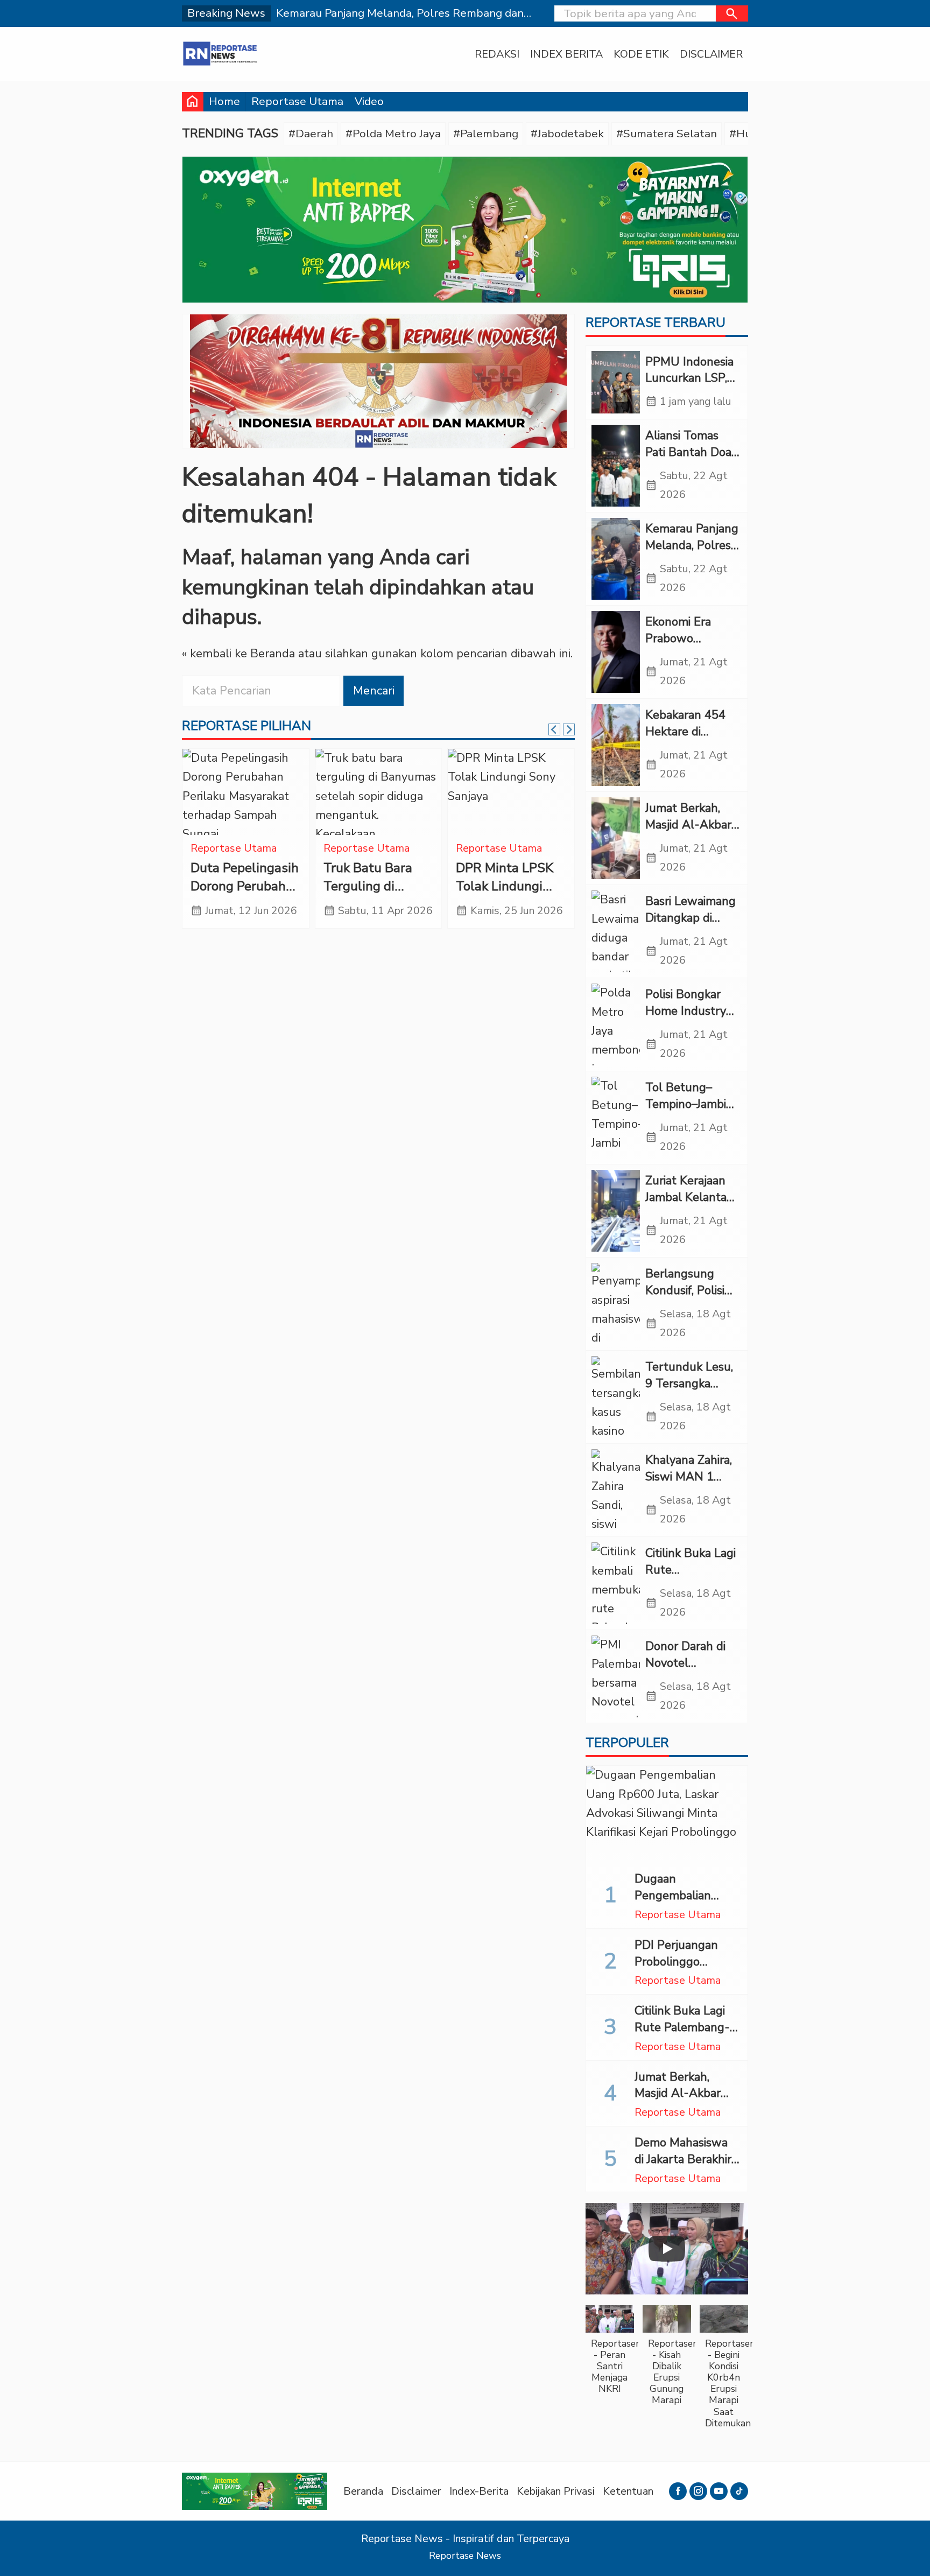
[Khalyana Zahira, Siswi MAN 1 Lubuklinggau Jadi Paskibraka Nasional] (616, 1490)
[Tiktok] (739, 2491)
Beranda (363, 2491)
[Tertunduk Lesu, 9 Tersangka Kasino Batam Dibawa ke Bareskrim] (616, 1397)
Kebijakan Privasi (556, 2491)
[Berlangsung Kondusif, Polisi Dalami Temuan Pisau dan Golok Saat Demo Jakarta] (616, 1304)
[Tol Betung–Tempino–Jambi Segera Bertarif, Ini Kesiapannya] (616, 1118)
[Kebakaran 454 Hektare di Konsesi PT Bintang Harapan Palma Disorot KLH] (616, 745)
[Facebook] (678, 2491)
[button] (732, 13)
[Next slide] (569, 729)
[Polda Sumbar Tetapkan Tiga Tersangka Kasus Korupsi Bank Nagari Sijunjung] (379, 792)
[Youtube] (719, 2491)
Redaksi (497, 54)
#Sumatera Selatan (667, 134)
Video (369, 101)
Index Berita (566, 54)
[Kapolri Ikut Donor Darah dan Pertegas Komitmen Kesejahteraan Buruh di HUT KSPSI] (246, 792)
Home (224, 101)
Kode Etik (641, 54)
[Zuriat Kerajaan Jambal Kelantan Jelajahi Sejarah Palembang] (616, 1211)
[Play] (667, 2249)
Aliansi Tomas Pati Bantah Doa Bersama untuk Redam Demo (688, 460)
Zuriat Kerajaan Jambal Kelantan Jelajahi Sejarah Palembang (689, 1205)
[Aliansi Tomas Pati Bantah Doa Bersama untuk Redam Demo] (616, 466)
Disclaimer (711, 54)
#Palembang (486, 134)
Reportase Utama (297, 101)
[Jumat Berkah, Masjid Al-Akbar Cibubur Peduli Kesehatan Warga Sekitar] (616, 838)
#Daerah (311, 134)
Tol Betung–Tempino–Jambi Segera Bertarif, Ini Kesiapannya (687, 1112)
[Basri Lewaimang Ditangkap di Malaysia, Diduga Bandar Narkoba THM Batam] (616, 931)
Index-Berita (479, 2491)
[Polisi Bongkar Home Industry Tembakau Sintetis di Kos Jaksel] (616, 1024)
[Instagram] (698, 2491)
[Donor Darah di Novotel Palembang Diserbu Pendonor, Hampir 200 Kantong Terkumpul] (616, 1676)
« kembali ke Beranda (238, 654)
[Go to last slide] (554, 729)
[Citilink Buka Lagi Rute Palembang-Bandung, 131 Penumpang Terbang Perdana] (616, 1583)
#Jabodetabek (567, 134)
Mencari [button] (374, 691)
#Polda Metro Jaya (393, 134)
